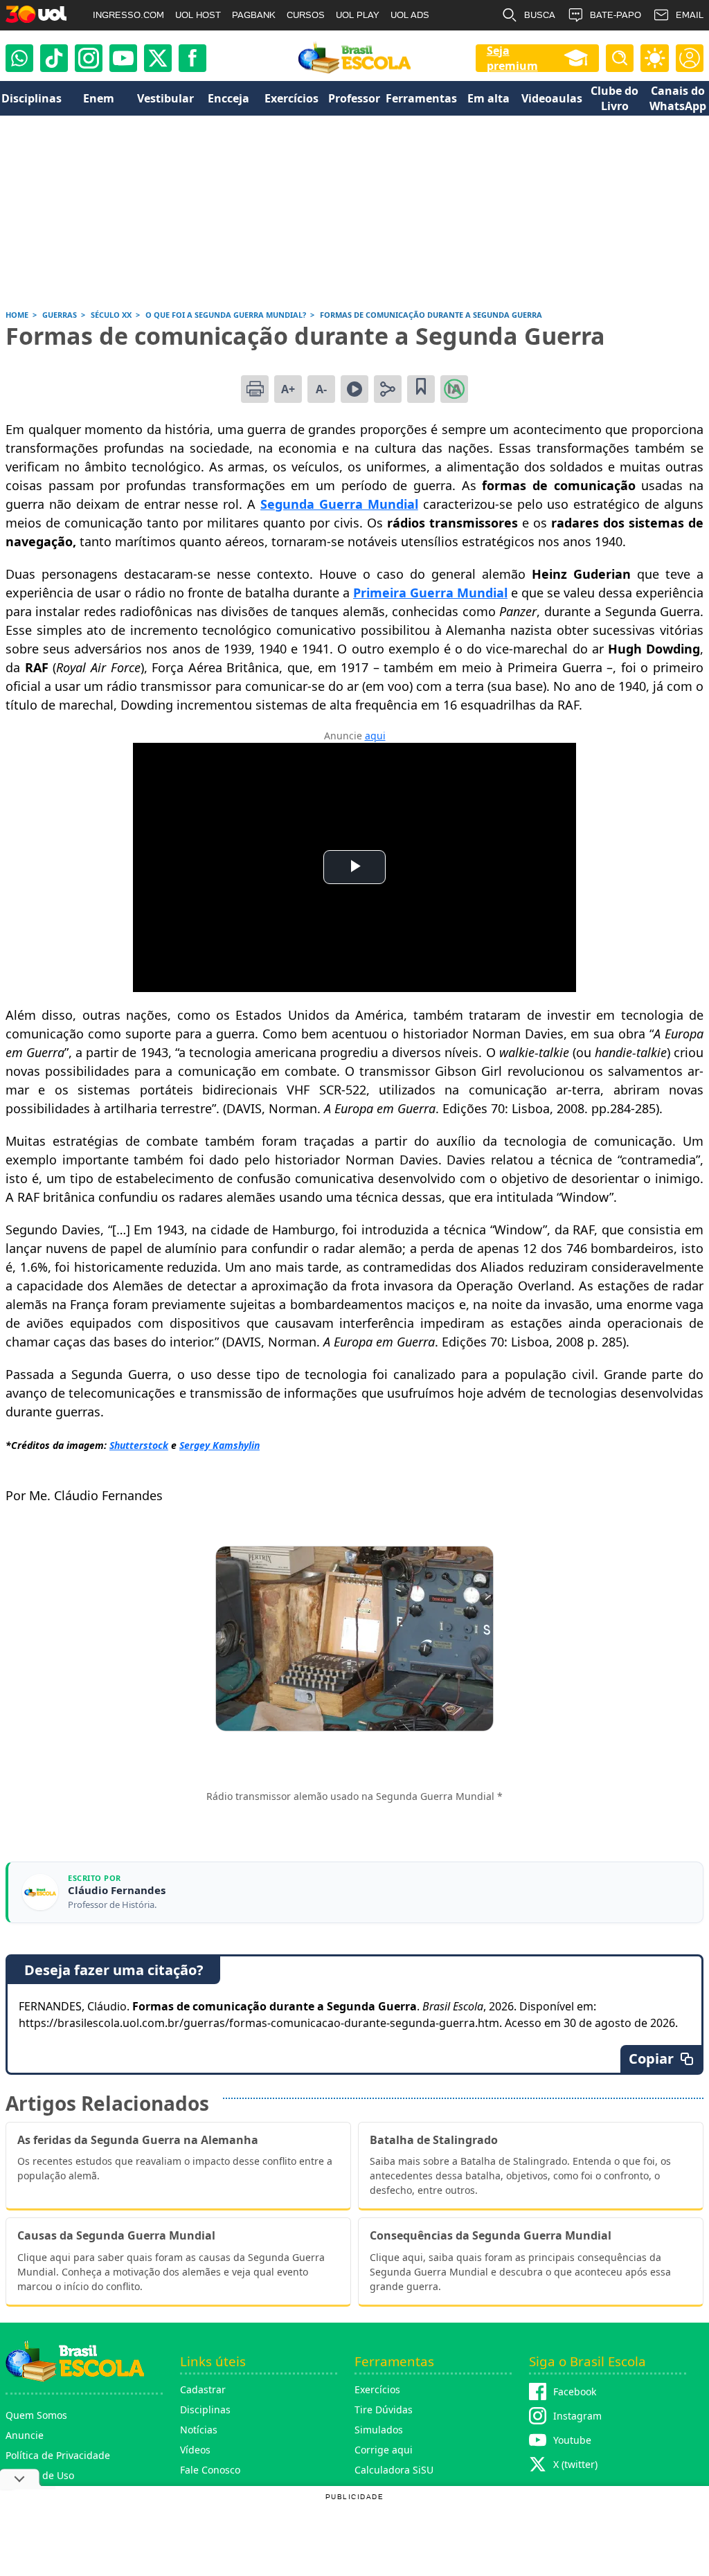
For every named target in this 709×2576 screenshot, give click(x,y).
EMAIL (690, 15)
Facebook (575, 2392)
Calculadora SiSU (394, 2470)
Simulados (379, 2430)
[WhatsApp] (19, 58)
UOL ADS (410, 15)
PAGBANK (254, 15)
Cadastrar (203, 2389)
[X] (158, 58)
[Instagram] (89, 58)
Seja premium (512, 58)
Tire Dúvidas (384, 2410)
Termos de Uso (40, 2475)
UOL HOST (198, 15)
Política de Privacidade (58, 2455)
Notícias (199, 2430)
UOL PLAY (358, 15)
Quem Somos (36, 2415)
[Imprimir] (255, 389)
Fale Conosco (210, 2470)
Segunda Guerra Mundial (339, 504)
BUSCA (540, 15)
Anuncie (25, 2435)
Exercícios (377, 2389)
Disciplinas (205, 2410)
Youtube (572, 2440)
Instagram (577, 2416)
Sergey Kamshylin (219, 1445)
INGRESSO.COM (128, 15)
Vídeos (195, 2450)
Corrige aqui (384, 2450)
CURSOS (306, 15)
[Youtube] (123, 58)
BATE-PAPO (616, 15)
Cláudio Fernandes (117, 1890)
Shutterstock (139, 1445)
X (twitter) (575, 2464)
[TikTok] (54, 58)
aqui (375, 736)
